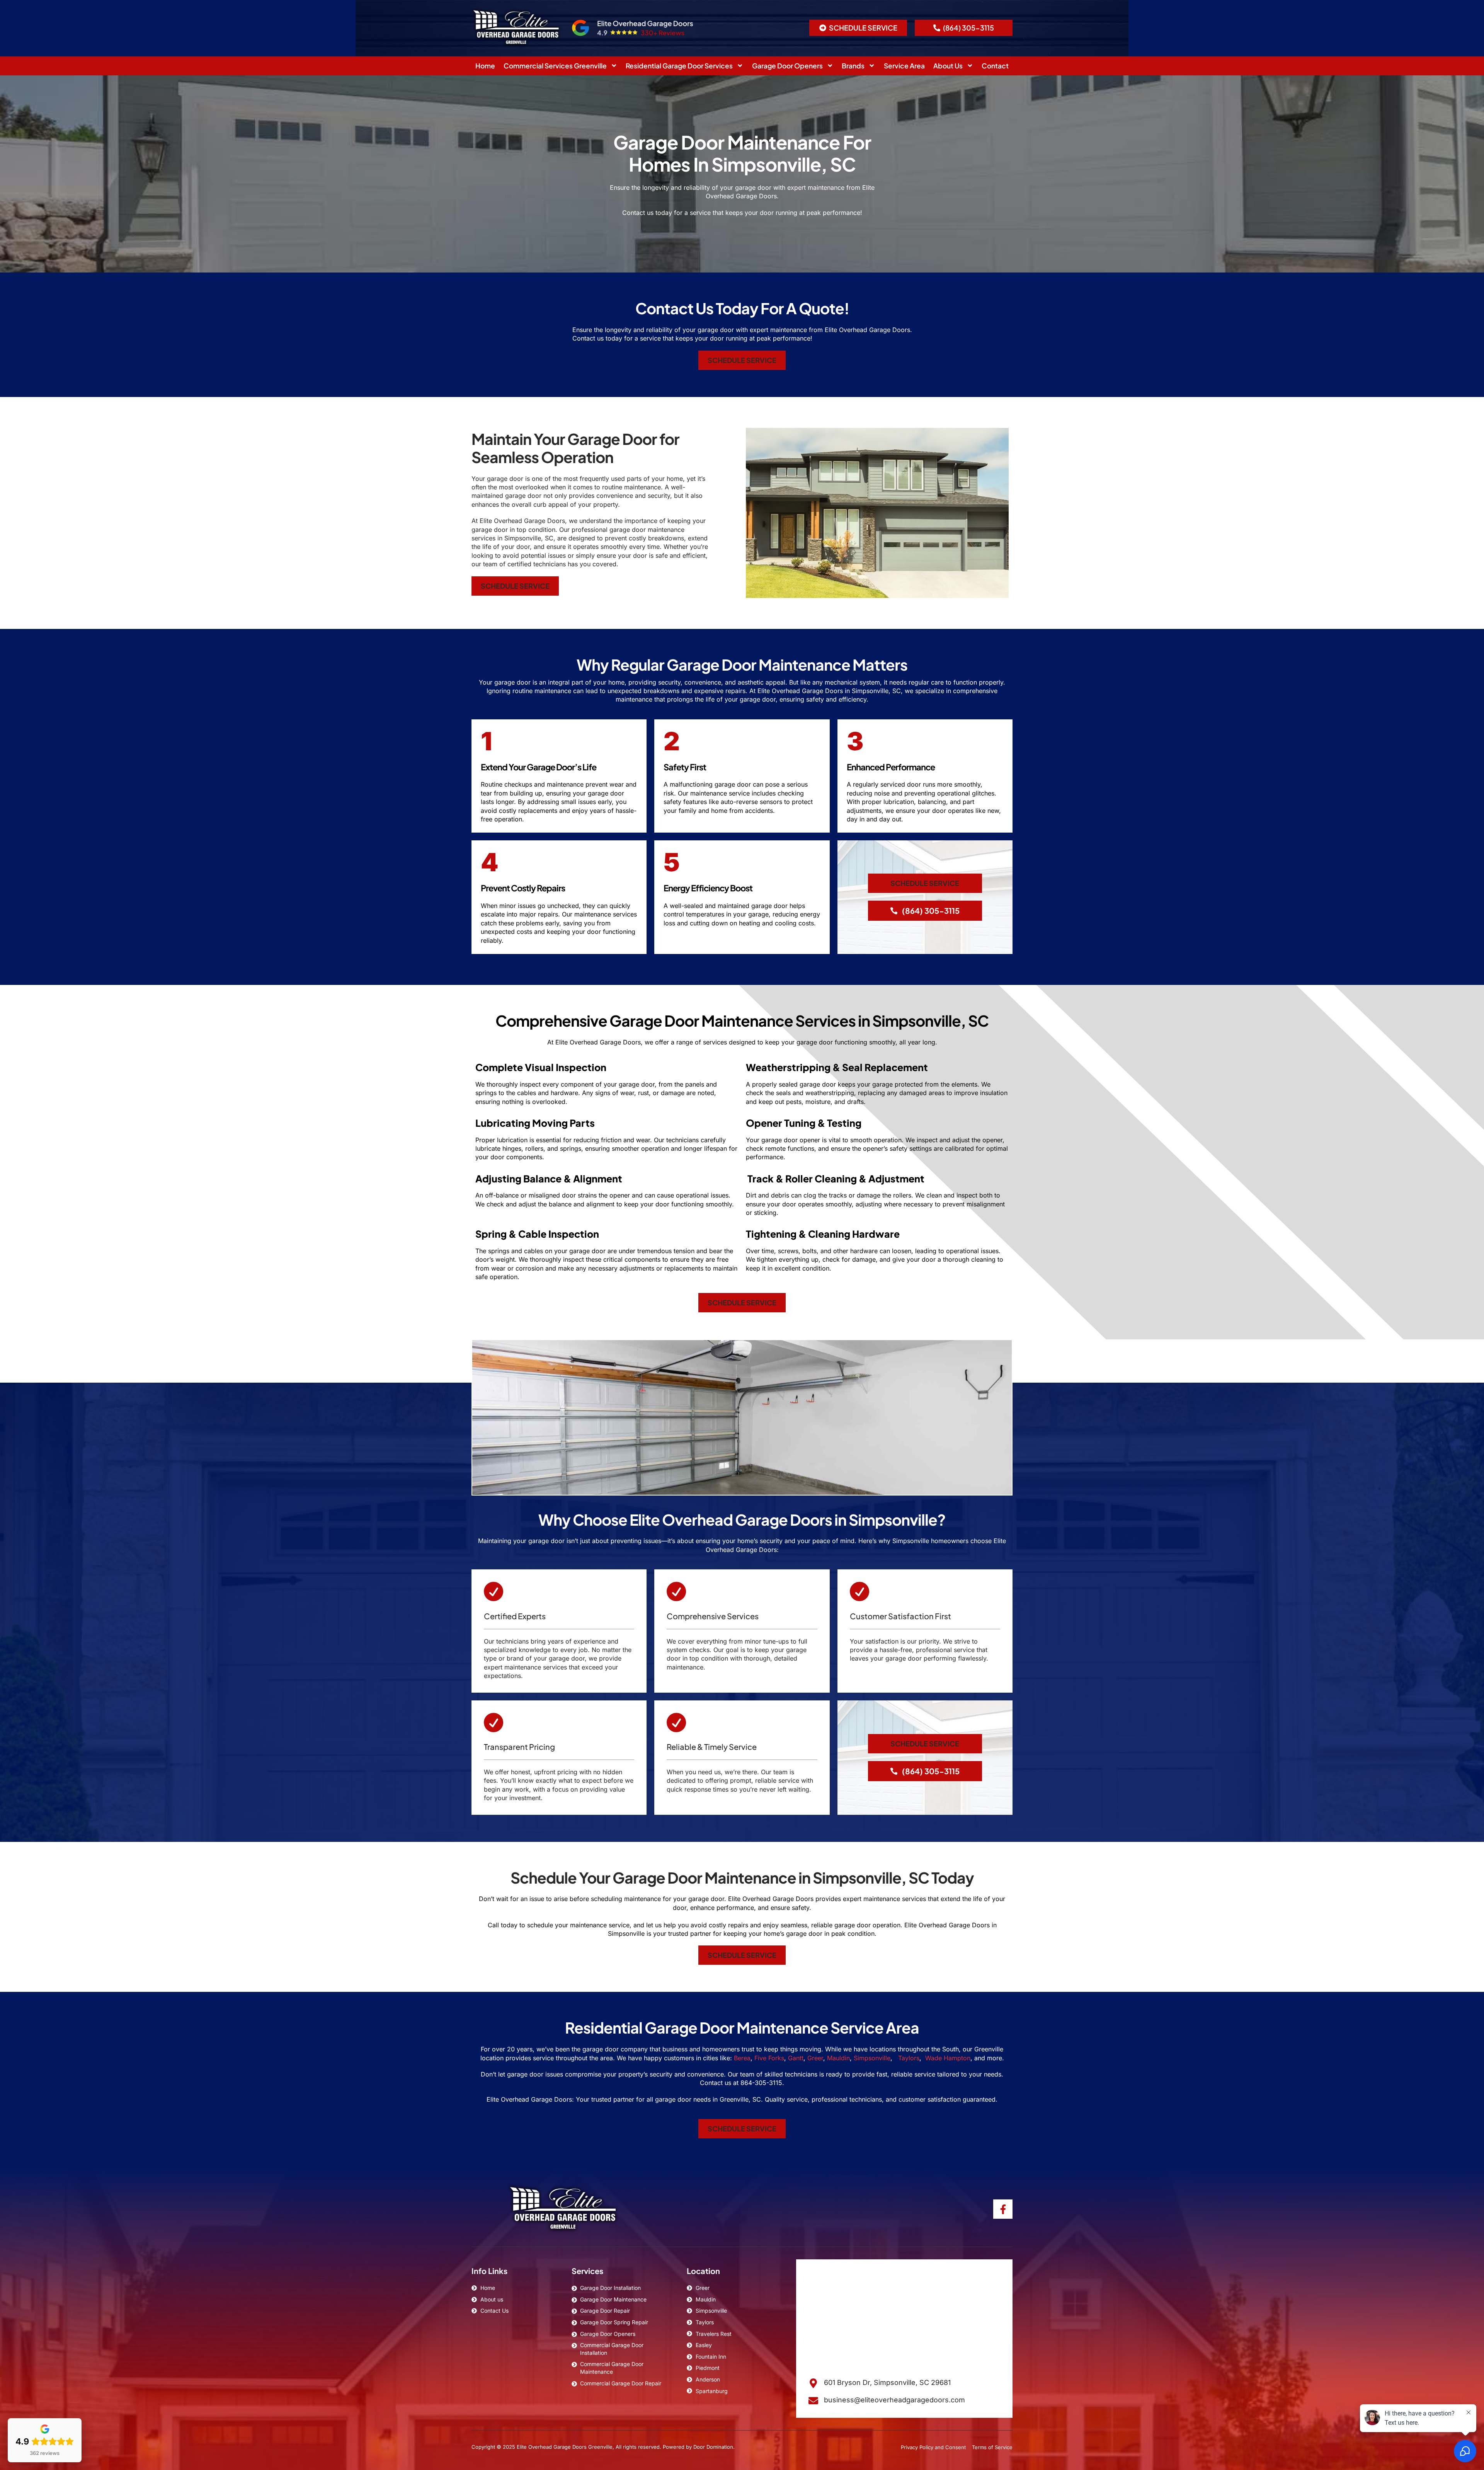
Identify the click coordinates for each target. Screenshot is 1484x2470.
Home (485, 66)
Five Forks (769, 2058)
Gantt (796, 2058)
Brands (853, 66)
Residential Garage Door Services (679, 66)
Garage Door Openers (787, 66)
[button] (858, 28)
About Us (948, 66)
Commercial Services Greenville (555, 66)
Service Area (904, 66)
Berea (742, 2058)
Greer (815, 2058)
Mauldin (838, 2058)
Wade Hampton (948, 2058)
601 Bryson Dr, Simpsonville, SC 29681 (887, 2382)
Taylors (908, 2058)
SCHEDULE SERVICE (742, 360)
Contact (995, 66)
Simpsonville (872, 2058)
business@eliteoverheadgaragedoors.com (894, 2400)
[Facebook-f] (1003, 2209)
